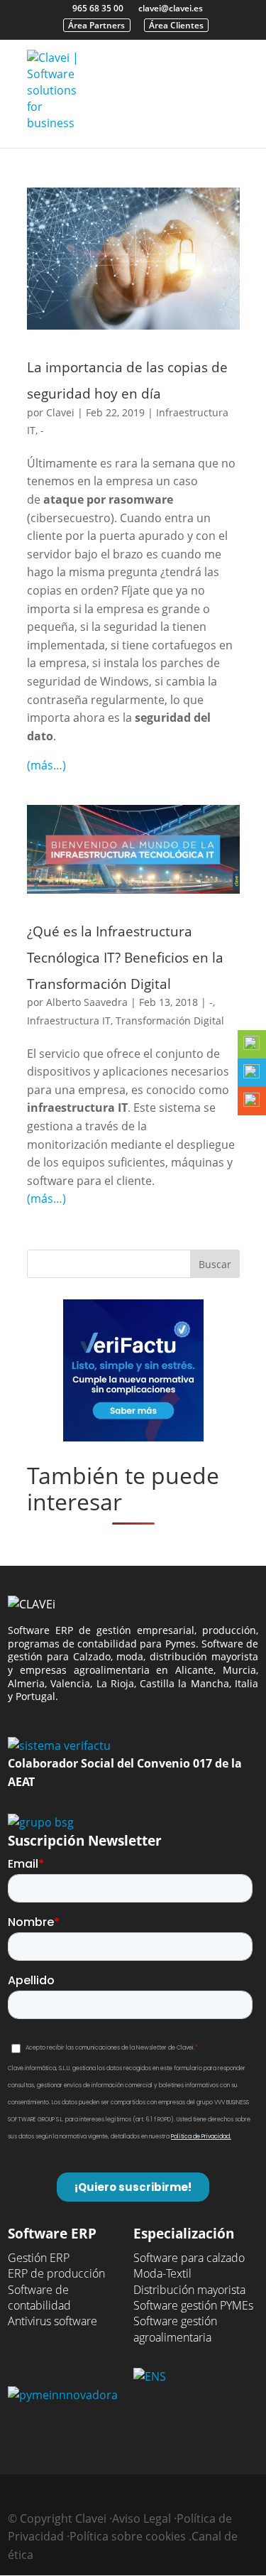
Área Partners (96, 25)
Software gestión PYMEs (193, 2305)
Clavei (60, 412)
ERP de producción (56, 2273)
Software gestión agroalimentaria (175, 2329)
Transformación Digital (170, 1021)
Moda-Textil (162, 2273)
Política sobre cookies (128, 2536)
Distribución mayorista (189, 2290)
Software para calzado (189, 2258)
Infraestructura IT (69, 1021)
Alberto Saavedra (87, 1002)
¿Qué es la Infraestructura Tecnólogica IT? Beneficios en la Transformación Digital (125, 957)
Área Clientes (176, 25)
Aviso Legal (142, 2518)
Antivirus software (52, 2321)
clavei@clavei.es (171, 8)
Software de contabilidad (39, 2298)
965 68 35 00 (98, 8)
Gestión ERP (39, 2258)
